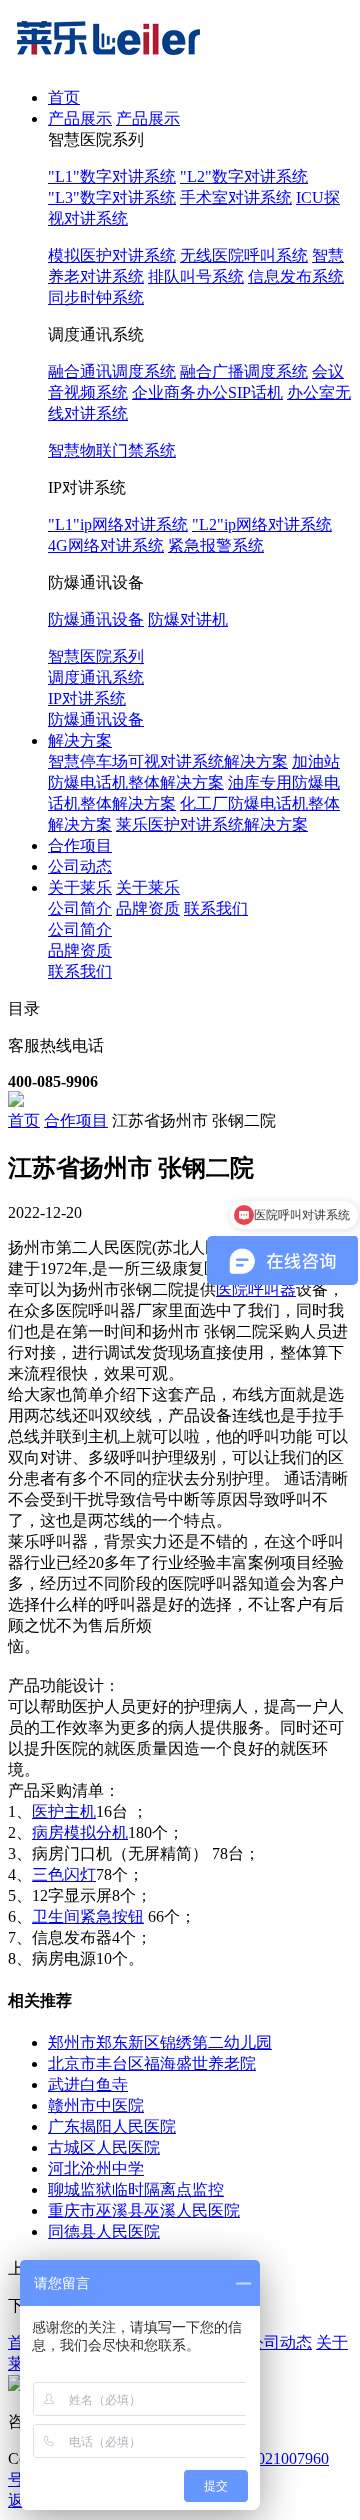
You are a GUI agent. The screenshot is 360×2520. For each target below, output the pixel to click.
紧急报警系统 (216, 545)
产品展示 (80, 118)
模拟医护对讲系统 (112, 255)
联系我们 (216, 908)
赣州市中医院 (96, 2105)
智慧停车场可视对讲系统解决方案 (168, 761)
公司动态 (80, 866)
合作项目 (80, 845)
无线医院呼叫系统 (244, 255)
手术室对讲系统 (236, 197)
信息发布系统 (296, 276)
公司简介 (80, 908)
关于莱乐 (80, 887)
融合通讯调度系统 (112, 371)
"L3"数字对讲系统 (112, 197)
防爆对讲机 (188, 619)
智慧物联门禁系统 (112, 450)
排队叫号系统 (196, 276)
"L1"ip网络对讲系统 (118, 524)
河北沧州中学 (96, 2168)
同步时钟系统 (96, 297)
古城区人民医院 (104, 2147)
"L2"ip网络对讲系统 (262, 524)
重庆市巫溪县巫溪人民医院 (144, 2210)
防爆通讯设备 (96, 619)
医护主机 (64, 1811)
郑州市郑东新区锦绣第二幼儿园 (160, 2042)
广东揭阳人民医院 (112, 2126)
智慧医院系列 (96, 656)
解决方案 (80, 740)
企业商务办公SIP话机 (207, 392)
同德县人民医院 (104, 2231)
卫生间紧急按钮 (88, 1916)
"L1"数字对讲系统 (112, 176)
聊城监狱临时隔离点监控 (136, 2189)
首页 (64, 97)
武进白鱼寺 (88, 2084)
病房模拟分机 (80, 1832)
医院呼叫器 (256, 1289)
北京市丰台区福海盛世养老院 (152, 2063)
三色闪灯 (64, 1874)
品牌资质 (148, 908)
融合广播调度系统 (244, 371)
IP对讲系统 (87, 698)
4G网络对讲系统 (106, 545)
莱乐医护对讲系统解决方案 (212, 824)
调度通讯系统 (96, 677)
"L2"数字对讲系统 (244, 176)
